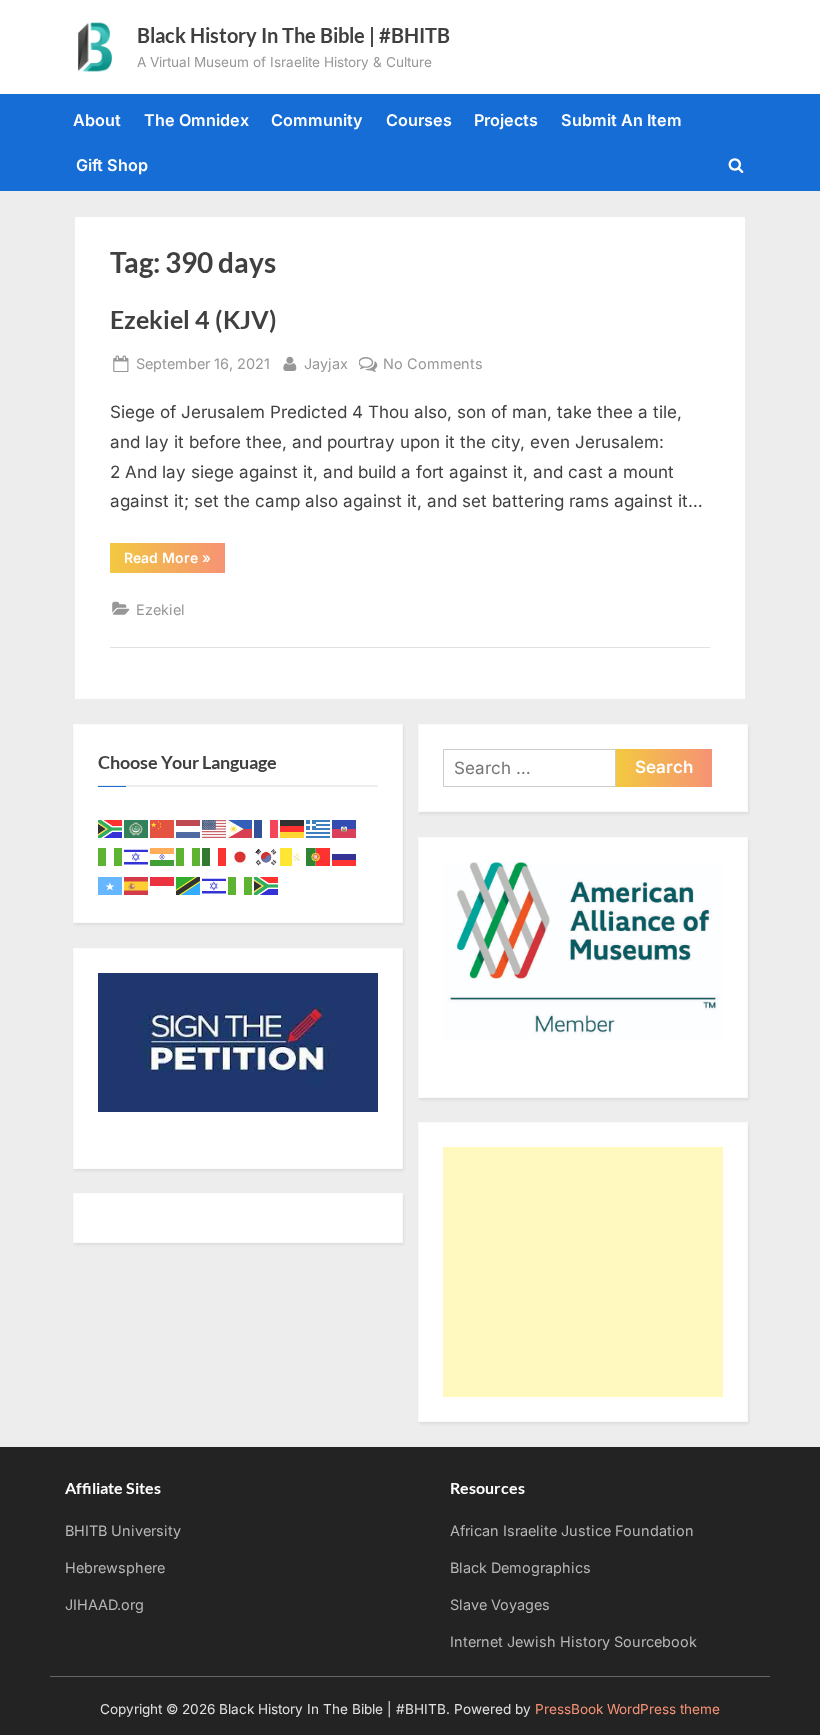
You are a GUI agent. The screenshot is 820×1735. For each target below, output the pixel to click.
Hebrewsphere (115, 1567)
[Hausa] (111, 856)
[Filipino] (241, 827)
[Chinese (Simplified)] (163, 827)
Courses (419, 120)
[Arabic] (137, 827)
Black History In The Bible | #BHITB (293, 35)
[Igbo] (189, 856)
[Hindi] (163, 856)
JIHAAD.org (104, 1604)
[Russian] (345, 856)
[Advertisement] (583, 1272)
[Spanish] (137, 884)
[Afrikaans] (111, 827)
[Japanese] (241, 856)
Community (317, 120)
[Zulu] (267, 884)
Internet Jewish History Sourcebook (573, 1641)
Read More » (174, 561)
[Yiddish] (215, 884)
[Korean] (267, 856)
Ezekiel (160, 609)
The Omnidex (196, 120)
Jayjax (326, 363)
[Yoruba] (241, 884)
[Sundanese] (163, 884)
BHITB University (123, 1530)
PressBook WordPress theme (627, 1709)
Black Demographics (520, 1567)
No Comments (433, 365)
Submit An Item (621, 120)
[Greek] (319, 827)
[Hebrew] (137, 856)
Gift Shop (112, 165)
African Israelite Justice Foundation (572, 1530)
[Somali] (111, 884)
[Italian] (215, 856)
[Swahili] (189, 884)
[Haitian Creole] (345, 827)
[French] (267, 827)
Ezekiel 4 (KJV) (193, 319)
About (97, 120)
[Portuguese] (319, 856)
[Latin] (293, 856)
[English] (215, 827)
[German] (293, 827)
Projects (506, 120)
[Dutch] (189, 827)
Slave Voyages (500, 1604)
